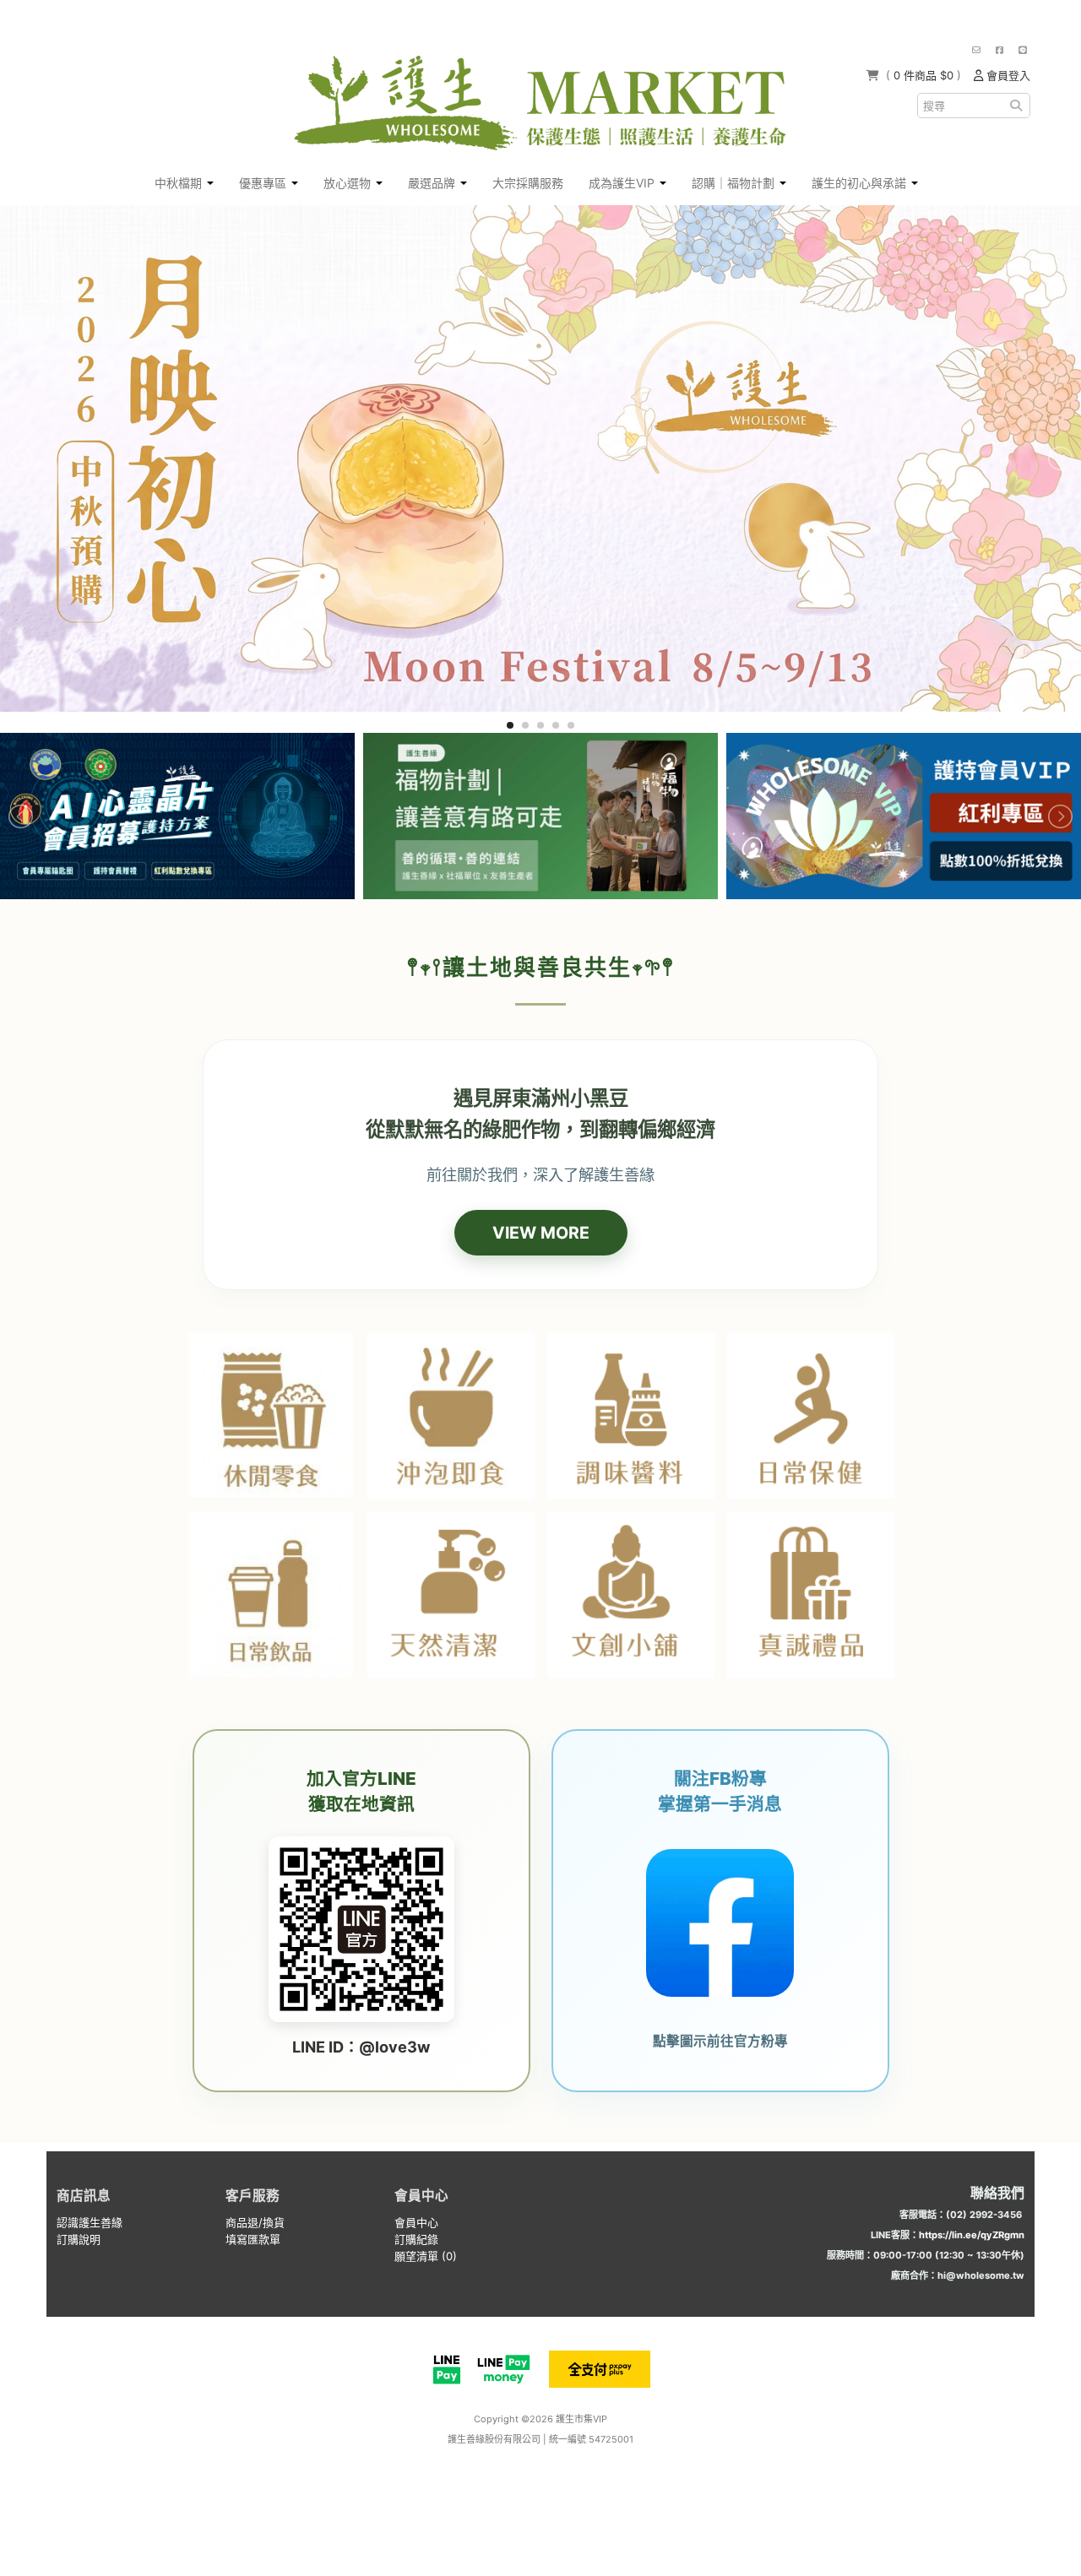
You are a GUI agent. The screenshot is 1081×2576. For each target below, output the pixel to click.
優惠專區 (264, 183)
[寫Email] (976, 50)
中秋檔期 (180, 183)
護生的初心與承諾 (861, 183)
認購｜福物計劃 (735, 183)
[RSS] (521, 2469)
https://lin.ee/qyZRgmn (972, 2235)
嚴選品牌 (433, 183)
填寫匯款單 (253, 2239)
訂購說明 (79, 2239)
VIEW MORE (541, 1233)
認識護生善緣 (90, 2222)
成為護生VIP (623, 183)
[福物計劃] (540, 816)
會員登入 (1007, 75)
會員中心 (416, 2222)
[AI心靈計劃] (177, 816)
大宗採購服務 (528, 183)
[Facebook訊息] (1000, 50)
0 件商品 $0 (925, 75)
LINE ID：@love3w (361, 2047)
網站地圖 (548, 2469)
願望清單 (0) (426, 2256)
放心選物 (349, 183)
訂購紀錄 (416, 2239)
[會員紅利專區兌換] (904, 816)
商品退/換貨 (255, 2222)
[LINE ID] (1023, 50)
